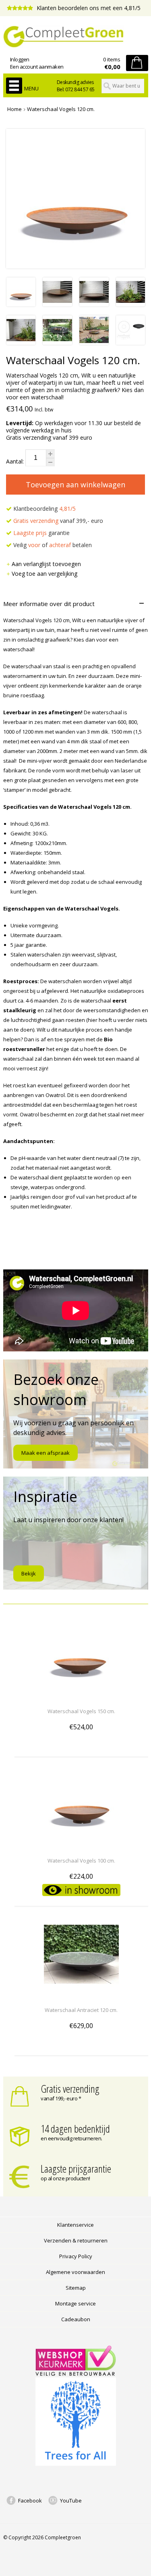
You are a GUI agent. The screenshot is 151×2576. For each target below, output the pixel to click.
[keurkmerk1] (76, 2374)
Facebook (30, 2500)
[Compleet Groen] (76, 37)
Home (14, 109)
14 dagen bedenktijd (75, 2129)
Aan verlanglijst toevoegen (46, 564)
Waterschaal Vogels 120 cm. (61, 109)
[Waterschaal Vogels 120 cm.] (21, 304)
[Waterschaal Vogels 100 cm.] (81, 1846)
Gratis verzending (70, 2089)
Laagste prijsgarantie (76, 2169)
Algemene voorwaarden (75, 2272)
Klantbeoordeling (44, 509)
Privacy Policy (76, 2256)
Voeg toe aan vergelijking (44, 574)
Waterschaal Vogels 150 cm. (81, 1711)
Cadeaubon (76, 2319)
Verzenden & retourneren (76, 2240)
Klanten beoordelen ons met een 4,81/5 (88, 8)
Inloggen (20, 59)
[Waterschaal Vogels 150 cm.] (81, 1696)
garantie (41, 533)
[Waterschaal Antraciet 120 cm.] (81, 1995)
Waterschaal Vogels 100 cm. (81, 1861)
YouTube (71, 2500)
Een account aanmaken (37, 67)
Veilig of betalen (52, 545)
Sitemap (76, 2288)
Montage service (75, 2303)
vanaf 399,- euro (58, 521)
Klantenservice (75, 2225)
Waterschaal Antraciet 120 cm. (81, 2010)
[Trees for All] (76, 2464)
